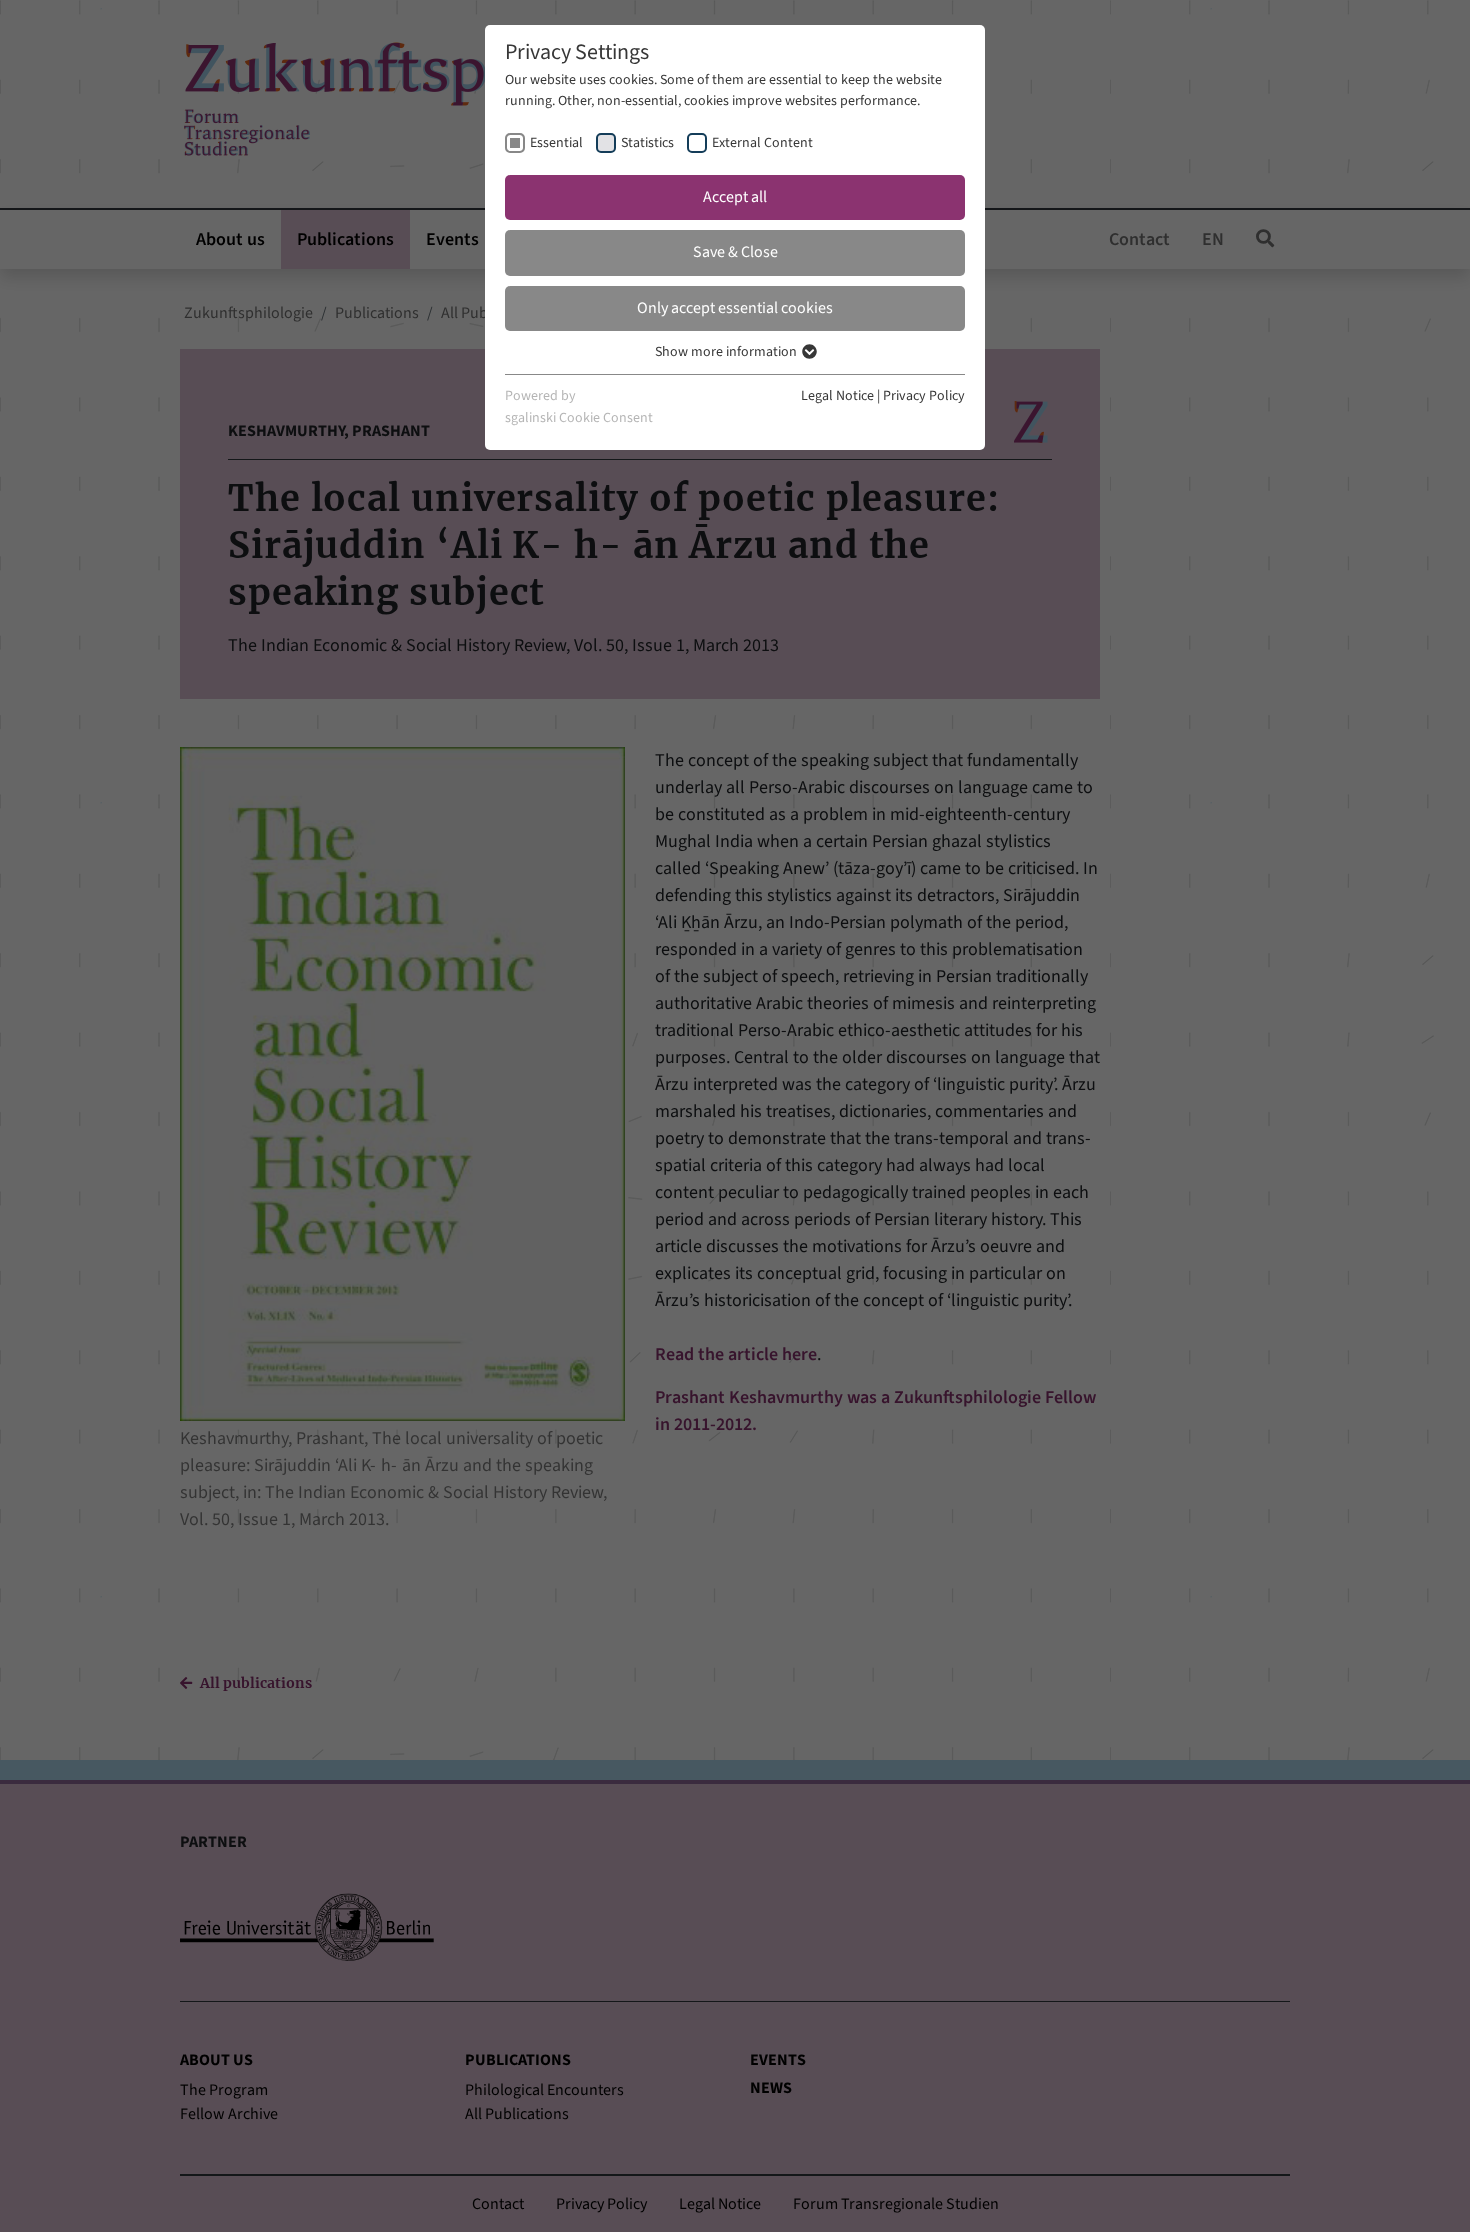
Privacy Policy (924, 396)
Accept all (735, 197)
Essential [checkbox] (556, 143)
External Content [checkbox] (762, 143)
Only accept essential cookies (735, 308)
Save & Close (735, 252)
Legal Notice (837, 396)
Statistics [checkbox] (647, 143)
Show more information (727, 352)
